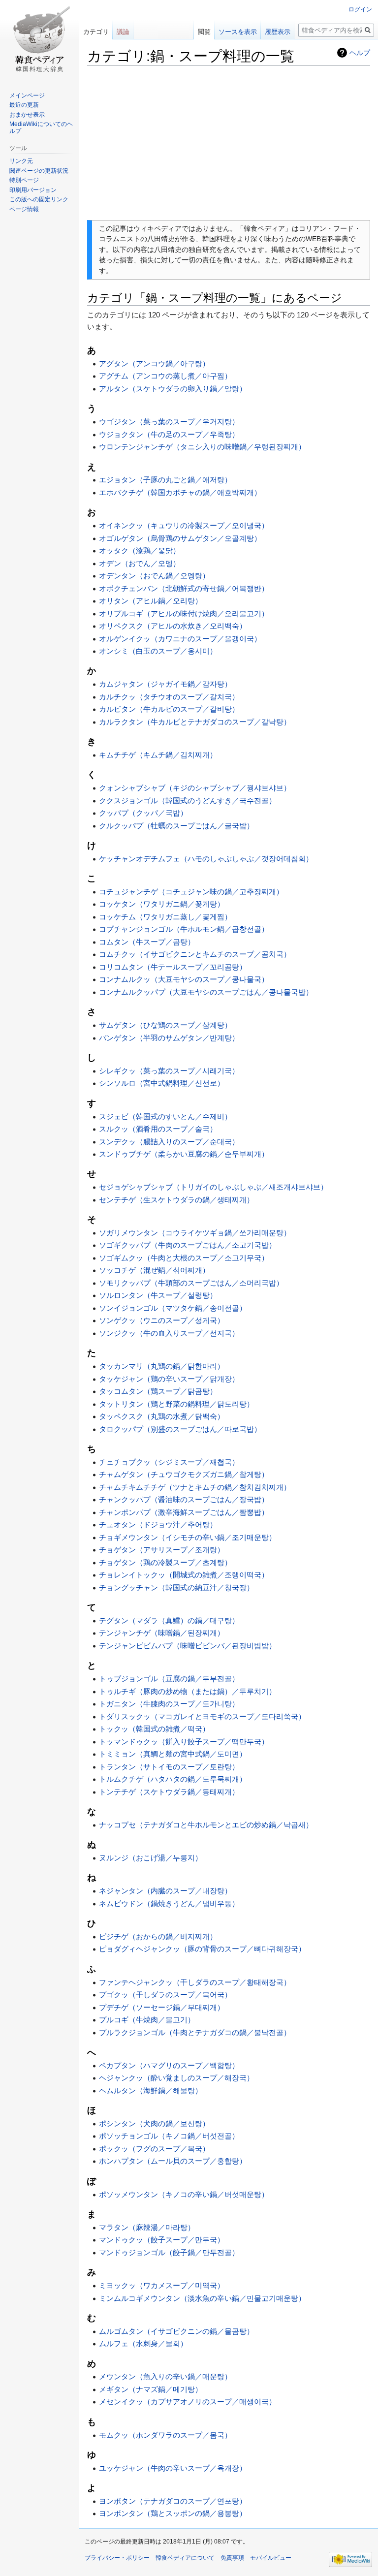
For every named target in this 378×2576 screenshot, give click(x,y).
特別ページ (24, 180)
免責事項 (232, 2558)
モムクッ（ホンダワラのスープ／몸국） (165, 2435)
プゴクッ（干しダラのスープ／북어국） (165, 1995)
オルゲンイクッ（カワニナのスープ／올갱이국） (180, 639)
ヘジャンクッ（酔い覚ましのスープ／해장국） (176, 2078)
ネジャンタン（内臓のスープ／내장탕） (165, 1891)
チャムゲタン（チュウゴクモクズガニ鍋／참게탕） (184, 1474)
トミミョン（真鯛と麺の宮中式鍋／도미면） (173, 1754)
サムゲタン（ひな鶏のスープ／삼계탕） (165, 1025)
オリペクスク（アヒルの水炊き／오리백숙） (173, 626)
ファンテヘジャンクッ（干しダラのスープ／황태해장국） (195, 1982)
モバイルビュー (271, 2558)
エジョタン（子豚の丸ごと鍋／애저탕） (165, 480)
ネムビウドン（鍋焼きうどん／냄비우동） (169, 1903)
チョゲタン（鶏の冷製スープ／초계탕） (165, 1562)
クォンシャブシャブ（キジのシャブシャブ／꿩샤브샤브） (195, 788)
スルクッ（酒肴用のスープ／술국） (158, 1129)
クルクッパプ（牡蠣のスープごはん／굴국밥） (176, 826)
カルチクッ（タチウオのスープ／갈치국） (169, 697)
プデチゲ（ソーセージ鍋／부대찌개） (162, 2007)
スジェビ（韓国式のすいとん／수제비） (165, 1116)
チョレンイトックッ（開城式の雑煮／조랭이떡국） (184, 1575)
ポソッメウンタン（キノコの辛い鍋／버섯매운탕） (184, 2194)
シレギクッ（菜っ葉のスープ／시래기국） (169, 1071)
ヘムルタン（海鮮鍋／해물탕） (151, 2090)
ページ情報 (24, 209)
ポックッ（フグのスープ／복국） (154, 2149)
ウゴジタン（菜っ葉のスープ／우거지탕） (169, 422)
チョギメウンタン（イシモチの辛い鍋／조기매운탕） (188, 1537)
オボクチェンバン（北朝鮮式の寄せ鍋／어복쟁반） (184, 588)
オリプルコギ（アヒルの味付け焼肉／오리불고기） (184, 613)
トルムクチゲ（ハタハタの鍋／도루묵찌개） (173, 1779)
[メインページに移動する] (39, 39)
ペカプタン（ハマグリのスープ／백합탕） (169, 2065)
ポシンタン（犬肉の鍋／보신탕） (154, 2123)
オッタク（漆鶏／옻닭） (140, 550)
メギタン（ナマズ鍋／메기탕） (151, 2389)
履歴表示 (278, 32)
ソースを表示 (238, 32)
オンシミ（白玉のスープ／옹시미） (158, 651)
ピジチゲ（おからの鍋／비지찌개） (158, 1936)
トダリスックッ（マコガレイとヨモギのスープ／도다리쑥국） (202, 1716)
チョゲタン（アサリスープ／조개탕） (162, 1550)
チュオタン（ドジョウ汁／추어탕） (158, 1524)
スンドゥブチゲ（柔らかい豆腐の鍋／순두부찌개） (184, 1154)
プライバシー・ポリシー (117, 2558)
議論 (123, 32)
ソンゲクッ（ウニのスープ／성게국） (162, 1320)
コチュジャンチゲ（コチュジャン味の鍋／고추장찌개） (191, 892)
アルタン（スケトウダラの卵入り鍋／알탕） (173, 389)
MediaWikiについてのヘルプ (41, 127)
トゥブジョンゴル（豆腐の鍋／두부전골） (169, 1679)
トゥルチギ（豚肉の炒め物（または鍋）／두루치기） (188, 1691)
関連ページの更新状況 (39, 171)
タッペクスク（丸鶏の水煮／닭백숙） (162, 1416)
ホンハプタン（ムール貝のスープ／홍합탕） (173, 2161)
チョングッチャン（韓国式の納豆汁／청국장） (176, 1587)
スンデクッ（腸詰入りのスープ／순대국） (169, 1142)
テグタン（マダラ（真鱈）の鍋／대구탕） (169, 1620)
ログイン (360, 9)
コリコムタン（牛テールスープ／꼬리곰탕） (173, 967)
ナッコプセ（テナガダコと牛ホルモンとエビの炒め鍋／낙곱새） (206, 1825)
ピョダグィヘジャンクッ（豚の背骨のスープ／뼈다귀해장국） (202, 1949)
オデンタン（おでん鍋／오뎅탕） (154, 576)
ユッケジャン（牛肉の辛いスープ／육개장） (173, 2468)
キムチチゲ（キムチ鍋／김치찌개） (158, 755)
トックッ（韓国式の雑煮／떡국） (154, 1729)
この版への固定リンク (39, 199)
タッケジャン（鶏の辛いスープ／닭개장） (169, 1379)
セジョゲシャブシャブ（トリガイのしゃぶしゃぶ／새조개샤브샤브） (213, 1187)
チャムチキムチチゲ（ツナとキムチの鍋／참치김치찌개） (195, 1487)
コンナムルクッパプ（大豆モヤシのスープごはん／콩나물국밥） (206, 992)
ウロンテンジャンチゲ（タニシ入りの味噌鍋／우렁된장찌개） (202, 447)
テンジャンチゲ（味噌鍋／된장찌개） (162, 1633)
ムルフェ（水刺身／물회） (143, 2343)
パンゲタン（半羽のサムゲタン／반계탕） (169, 1038)
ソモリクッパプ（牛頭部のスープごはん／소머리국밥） (191, 1283)
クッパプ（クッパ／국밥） (143, 813)
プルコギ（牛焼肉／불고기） (147, 2020)
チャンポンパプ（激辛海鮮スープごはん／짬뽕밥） (184, 1512)
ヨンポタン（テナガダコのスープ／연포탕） (173, 2501)
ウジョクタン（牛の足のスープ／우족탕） (169, 434)
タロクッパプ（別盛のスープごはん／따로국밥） (180, 1429)
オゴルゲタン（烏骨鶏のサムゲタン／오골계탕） (180, 538)
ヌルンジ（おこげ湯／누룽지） (151, 1858)
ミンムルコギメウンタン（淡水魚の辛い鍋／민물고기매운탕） (202, 2298)
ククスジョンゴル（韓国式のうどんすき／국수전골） (188, 801)
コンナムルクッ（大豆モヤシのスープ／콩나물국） (184, 979)
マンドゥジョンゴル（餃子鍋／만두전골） (169, 2252)
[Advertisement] (229, 143)
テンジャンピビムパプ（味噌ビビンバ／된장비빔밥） (188, 1646)
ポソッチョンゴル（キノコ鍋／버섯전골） (169, 2136)
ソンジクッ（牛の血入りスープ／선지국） (169, 1333)
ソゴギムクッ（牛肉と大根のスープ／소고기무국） (184, 1258)
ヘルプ (360, 53)
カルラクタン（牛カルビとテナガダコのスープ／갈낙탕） (195, 722)
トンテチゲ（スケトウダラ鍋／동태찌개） (169, 1792)
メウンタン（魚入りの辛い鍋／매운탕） (165, 2376)
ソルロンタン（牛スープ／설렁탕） (158, 1295)
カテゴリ (96, 32)
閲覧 (204, 32)
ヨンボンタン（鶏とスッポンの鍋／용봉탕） (173, 2513)
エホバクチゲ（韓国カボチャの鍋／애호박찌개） (180, 492)
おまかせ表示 (27, 115)
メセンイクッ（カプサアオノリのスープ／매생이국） (188, 2402)
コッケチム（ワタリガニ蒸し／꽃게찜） (165, 917)
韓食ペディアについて (185, 2558)
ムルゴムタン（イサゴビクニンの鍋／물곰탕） (176, 2331)
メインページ (27, 95)
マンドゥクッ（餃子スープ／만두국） (162, 2240)
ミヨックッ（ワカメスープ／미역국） (162, 2285)
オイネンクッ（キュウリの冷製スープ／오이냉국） (184, 525)
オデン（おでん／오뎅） (140, 563)
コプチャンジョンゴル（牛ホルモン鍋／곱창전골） (184, 929)
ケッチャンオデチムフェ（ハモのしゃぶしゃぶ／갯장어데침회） (206, 859)
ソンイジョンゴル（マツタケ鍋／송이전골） (173, 1308)
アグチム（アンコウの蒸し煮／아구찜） (165, 376)
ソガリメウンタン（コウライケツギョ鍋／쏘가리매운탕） (195, 1233)
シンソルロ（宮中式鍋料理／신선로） (162, 1083)
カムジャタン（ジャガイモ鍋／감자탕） (165, 684)
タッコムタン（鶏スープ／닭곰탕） (158, 1391)
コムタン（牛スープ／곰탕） (147, 942)
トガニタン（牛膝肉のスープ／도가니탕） (169, 1704)
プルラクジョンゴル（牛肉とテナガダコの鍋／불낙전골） (195, 2032)
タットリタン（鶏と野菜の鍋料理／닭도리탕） (176, 1404)
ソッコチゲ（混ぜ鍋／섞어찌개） (154, 1270)
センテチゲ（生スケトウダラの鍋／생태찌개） (176, 1200)
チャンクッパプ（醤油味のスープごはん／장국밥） (184, 1499)
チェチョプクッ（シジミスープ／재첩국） (169, 1462)
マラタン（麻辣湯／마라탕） (147, 2227)
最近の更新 (24, 105)
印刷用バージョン (33, 190)
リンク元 (21, 161)
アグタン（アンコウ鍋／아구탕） (154, 363)
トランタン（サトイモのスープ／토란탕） (169, 1767)
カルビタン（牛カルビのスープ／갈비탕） (169, 709)
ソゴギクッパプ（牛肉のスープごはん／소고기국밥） (188, 1245)
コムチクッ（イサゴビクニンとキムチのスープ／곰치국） (195, 954)
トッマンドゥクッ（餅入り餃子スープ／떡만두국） (184, 1742)
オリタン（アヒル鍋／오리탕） (151, 601)
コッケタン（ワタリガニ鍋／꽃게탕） (162, 904)
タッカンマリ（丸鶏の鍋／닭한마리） (162, 1366)
